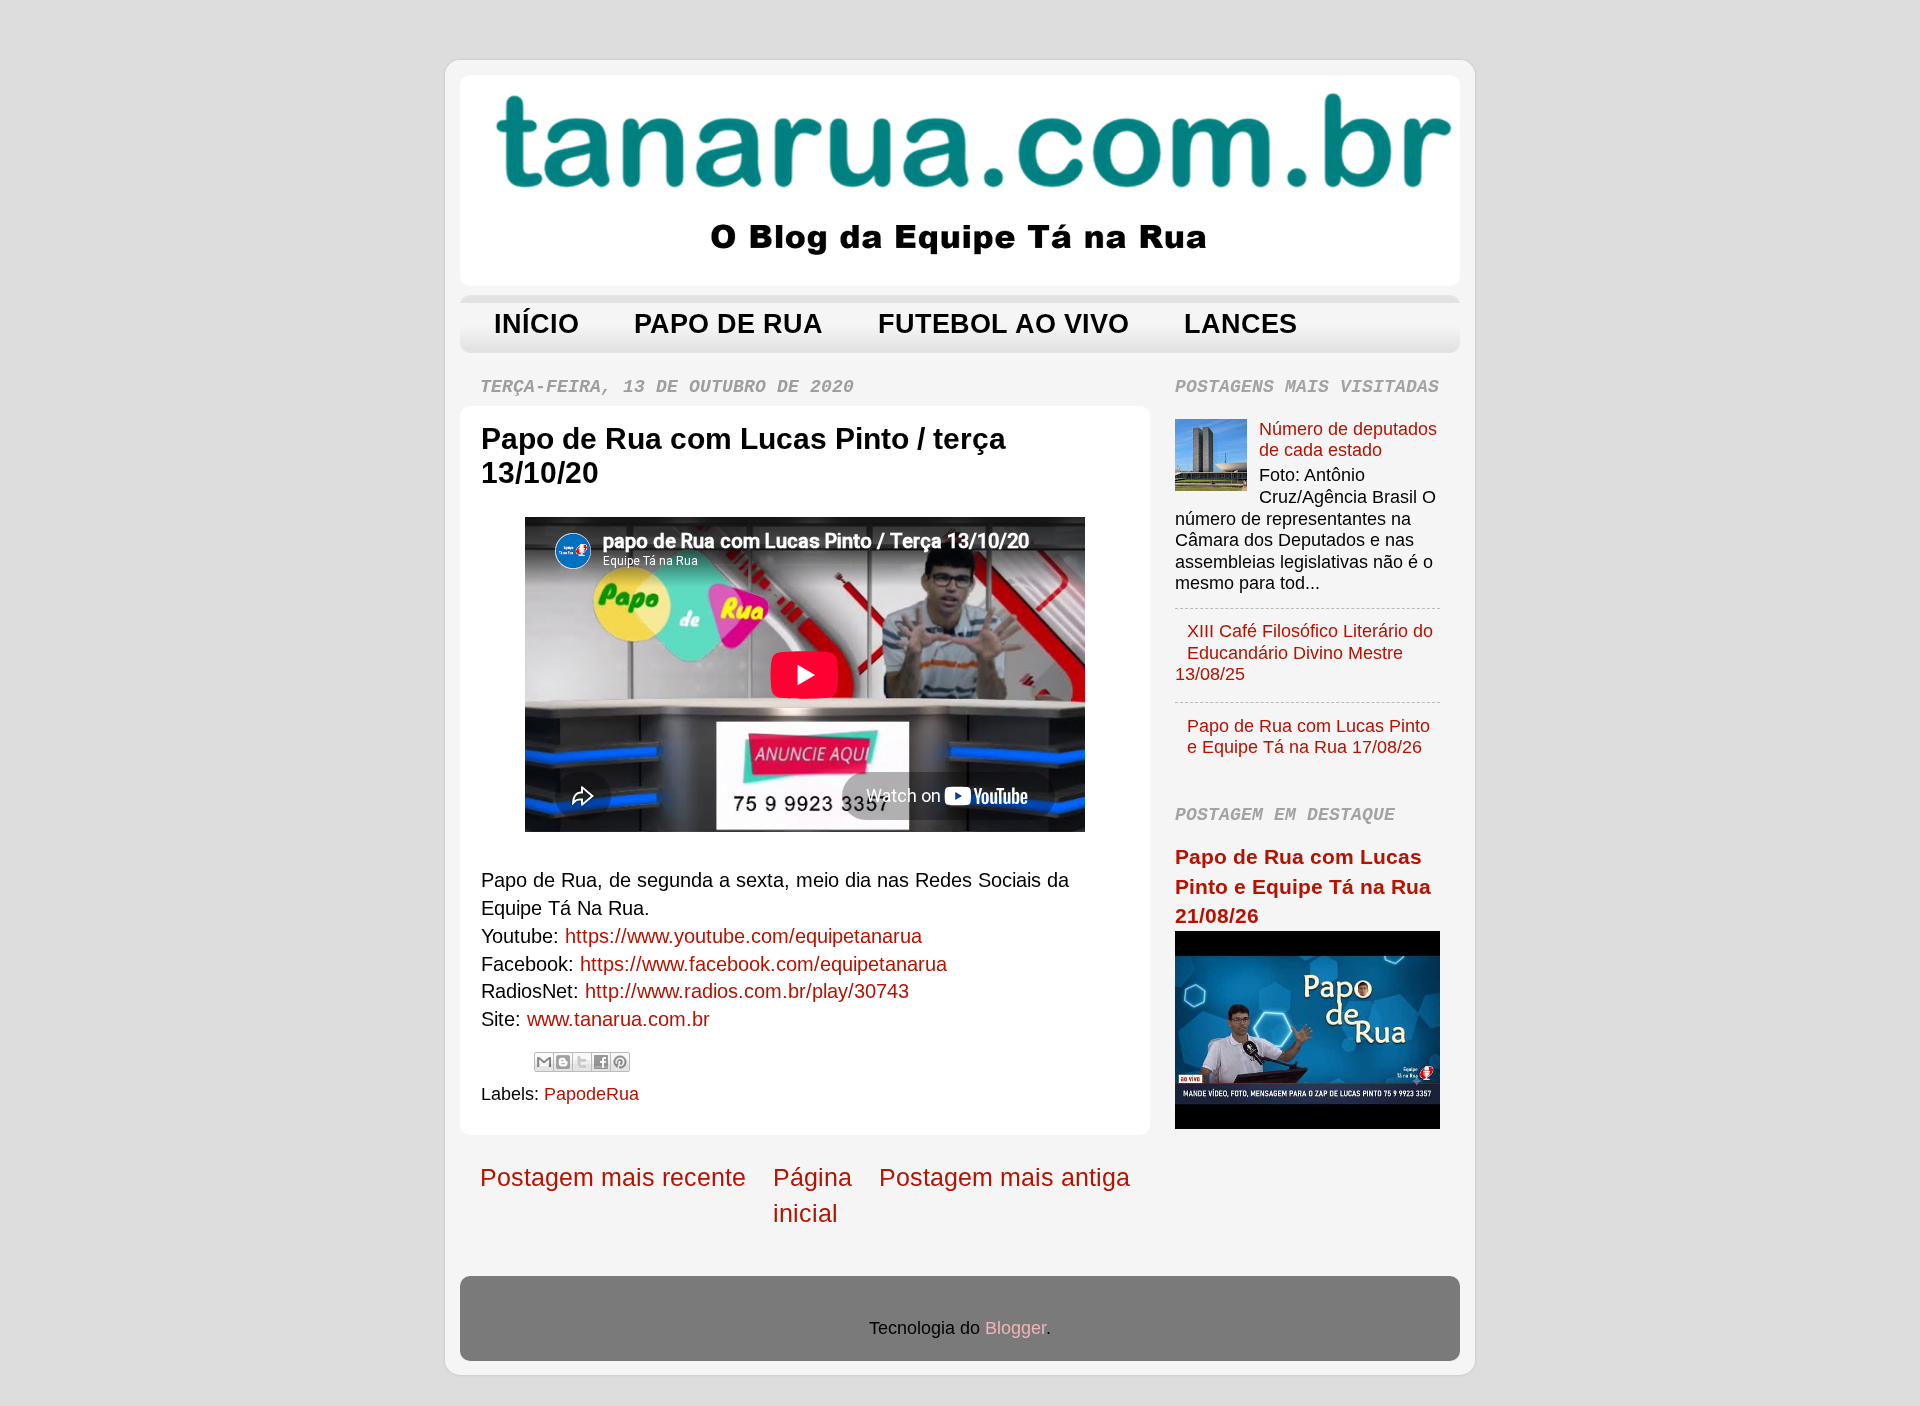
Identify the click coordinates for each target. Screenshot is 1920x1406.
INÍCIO (536, 324)
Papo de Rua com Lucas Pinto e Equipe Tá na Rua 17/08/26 (1308, 737)
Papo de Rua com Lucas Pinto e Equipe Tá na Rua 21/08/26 (1303, 886)
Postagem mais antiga (1004, 1177)
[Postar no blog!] (563, 1062)
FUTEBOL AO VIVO (1003, 324)
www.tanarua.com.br (618, 1019)
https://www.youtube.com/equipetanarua (743, 936)
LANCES (1240, 324)
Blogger (1015, 1328)
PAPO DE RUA (728, 324)
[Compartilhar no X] (582, 1062)
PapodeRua (591, 1094)
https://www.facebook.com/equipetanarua (763, 964)
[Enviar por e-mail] (544, 1062)
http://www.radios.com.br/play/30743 (747, 991)
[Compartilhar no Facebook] (601, 1062)
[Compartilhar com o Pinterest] (620, 1062)
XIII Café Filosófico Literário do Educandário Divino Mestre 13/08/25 (1304, 652)
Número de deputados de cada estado (1348, 440)
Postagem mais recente (613, 1177)
